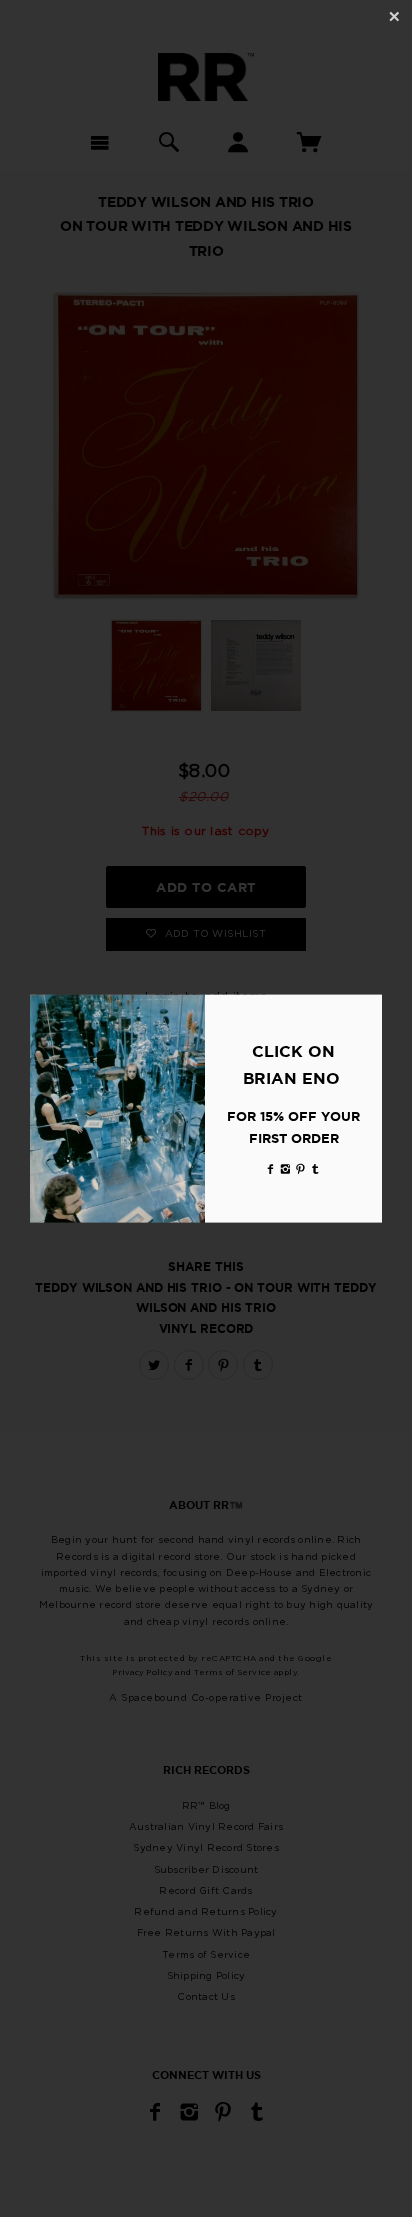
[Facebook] (271, 1168)
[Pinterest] (301, 1168)
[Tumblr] (316, 1168)
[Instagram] (286, 1168)
